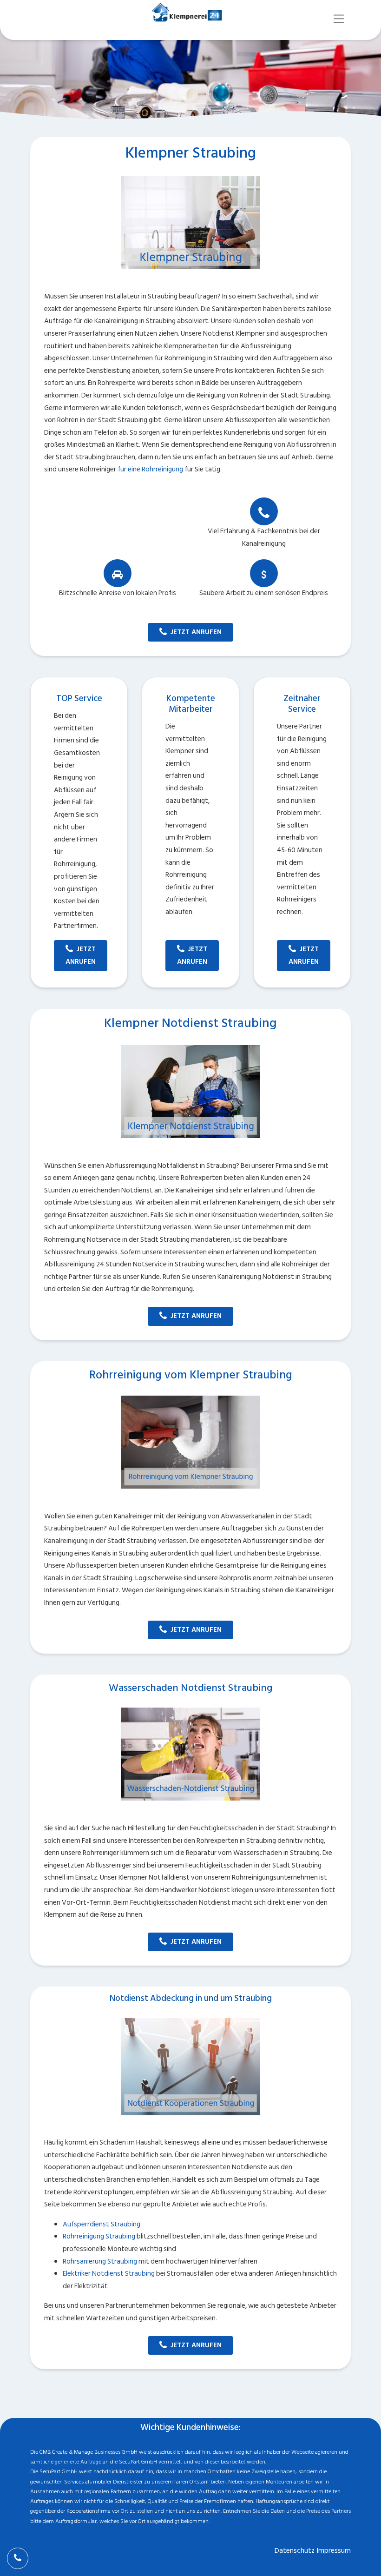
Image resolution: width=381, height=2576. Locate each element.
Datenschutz (295, 2551)
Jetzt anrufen (196, 632)
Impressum (334, 2551)
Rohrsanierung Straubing (100, 2261)
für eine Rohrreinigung (150, 469)
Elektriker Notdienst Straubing (109, 2274)
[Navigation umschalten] (339, 19)
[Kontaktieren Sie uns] (18, 2558)
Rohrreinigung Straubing (99, 2236)
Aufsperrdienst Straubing (102, 2224)
